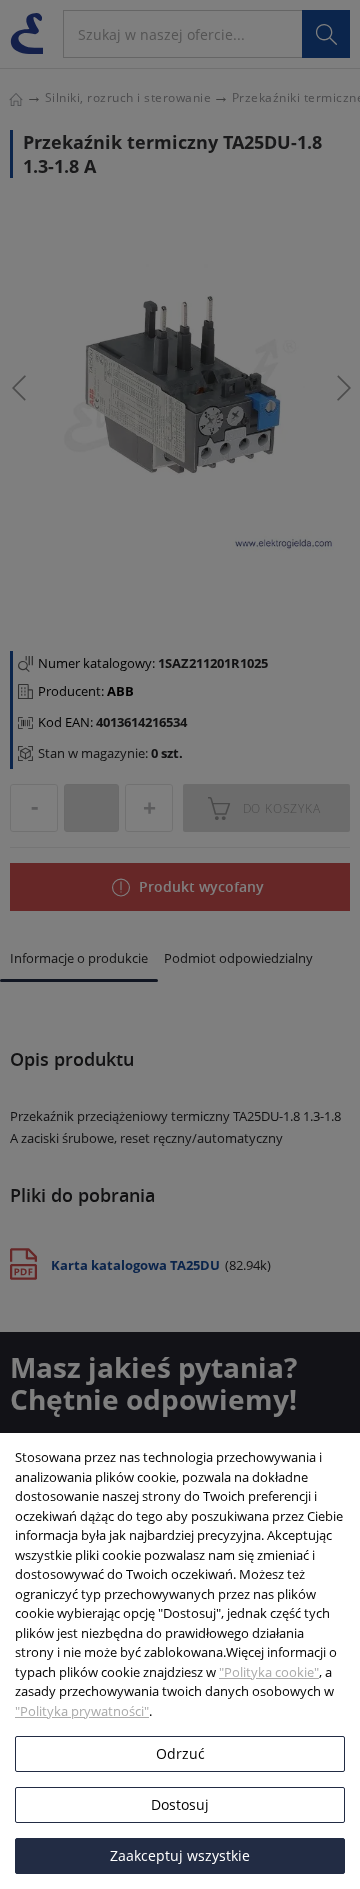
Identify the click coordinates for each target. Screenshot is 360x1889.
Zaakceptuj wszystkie (180, 1855)
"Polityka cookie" (269, 1672)
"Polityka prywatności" (82, 1711)
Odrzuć (180, 1753)
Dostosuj (180, 1804)
